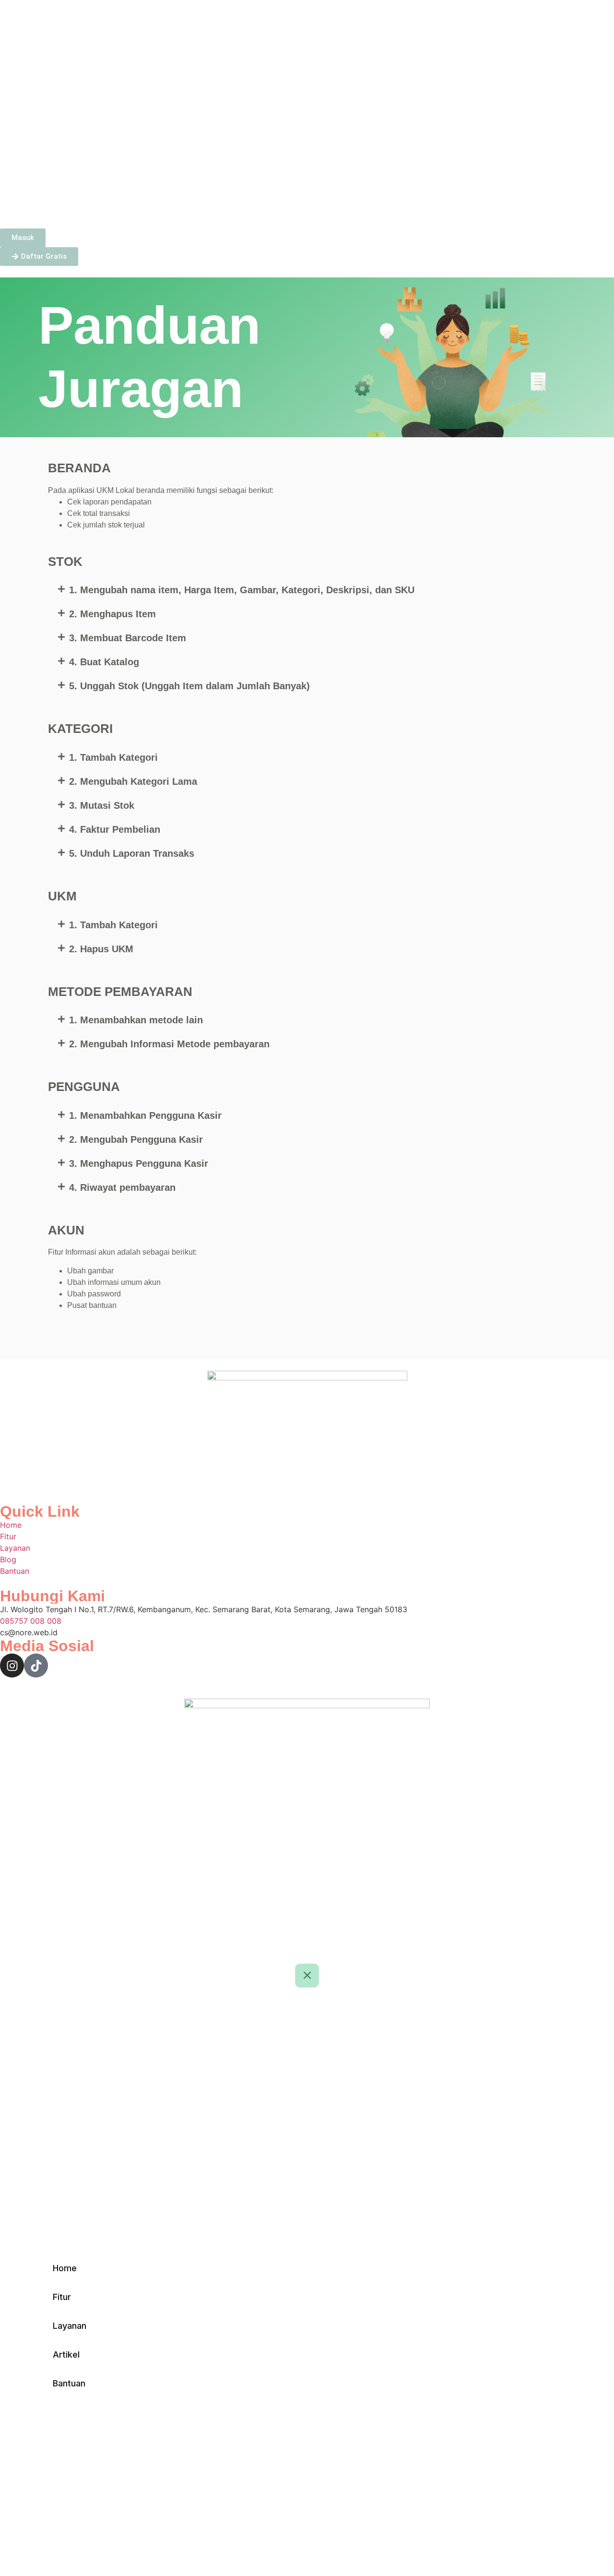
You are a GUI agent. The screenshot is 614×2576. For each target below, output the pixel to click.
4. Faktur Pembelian (115, 829)
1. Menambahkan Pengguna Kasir (145, 1115)
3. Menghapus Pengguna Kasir (139, 1163)
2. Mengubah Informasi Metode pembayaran (169, 1044)
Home (20, 206)
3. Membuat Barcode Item (128, 638)
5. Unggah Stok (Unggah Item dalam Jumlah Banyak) (189, 686)
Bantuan (195, 206)
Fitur (59, 206)
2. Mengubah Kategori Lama (133, 781)
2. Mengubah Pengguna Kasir (136, 1139)
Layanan (102, 206)
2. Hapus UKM (101, 949)
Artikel (149, 206)
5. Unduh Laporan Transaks (132, 853)
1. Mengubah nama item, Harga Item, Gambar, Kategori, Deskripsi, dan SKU (242, 590)
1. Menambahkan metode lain (136, 1020)
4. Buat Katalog (104, 662)
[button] (307, 590)
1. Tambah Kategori (113, 757)
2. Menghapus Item (112, 614)
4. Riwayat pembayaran (122, 1187)
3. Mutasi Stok (102, 805)
